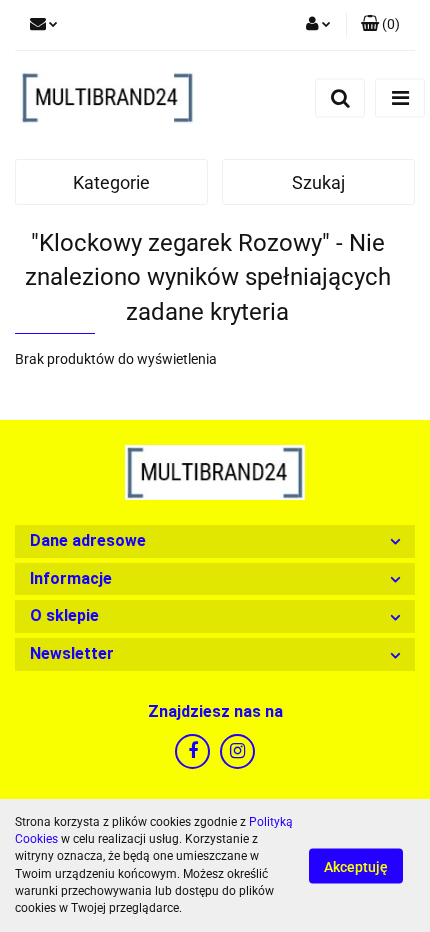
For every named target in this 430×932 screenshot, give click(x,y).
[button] (215, 541)
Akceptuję (356, 866)
